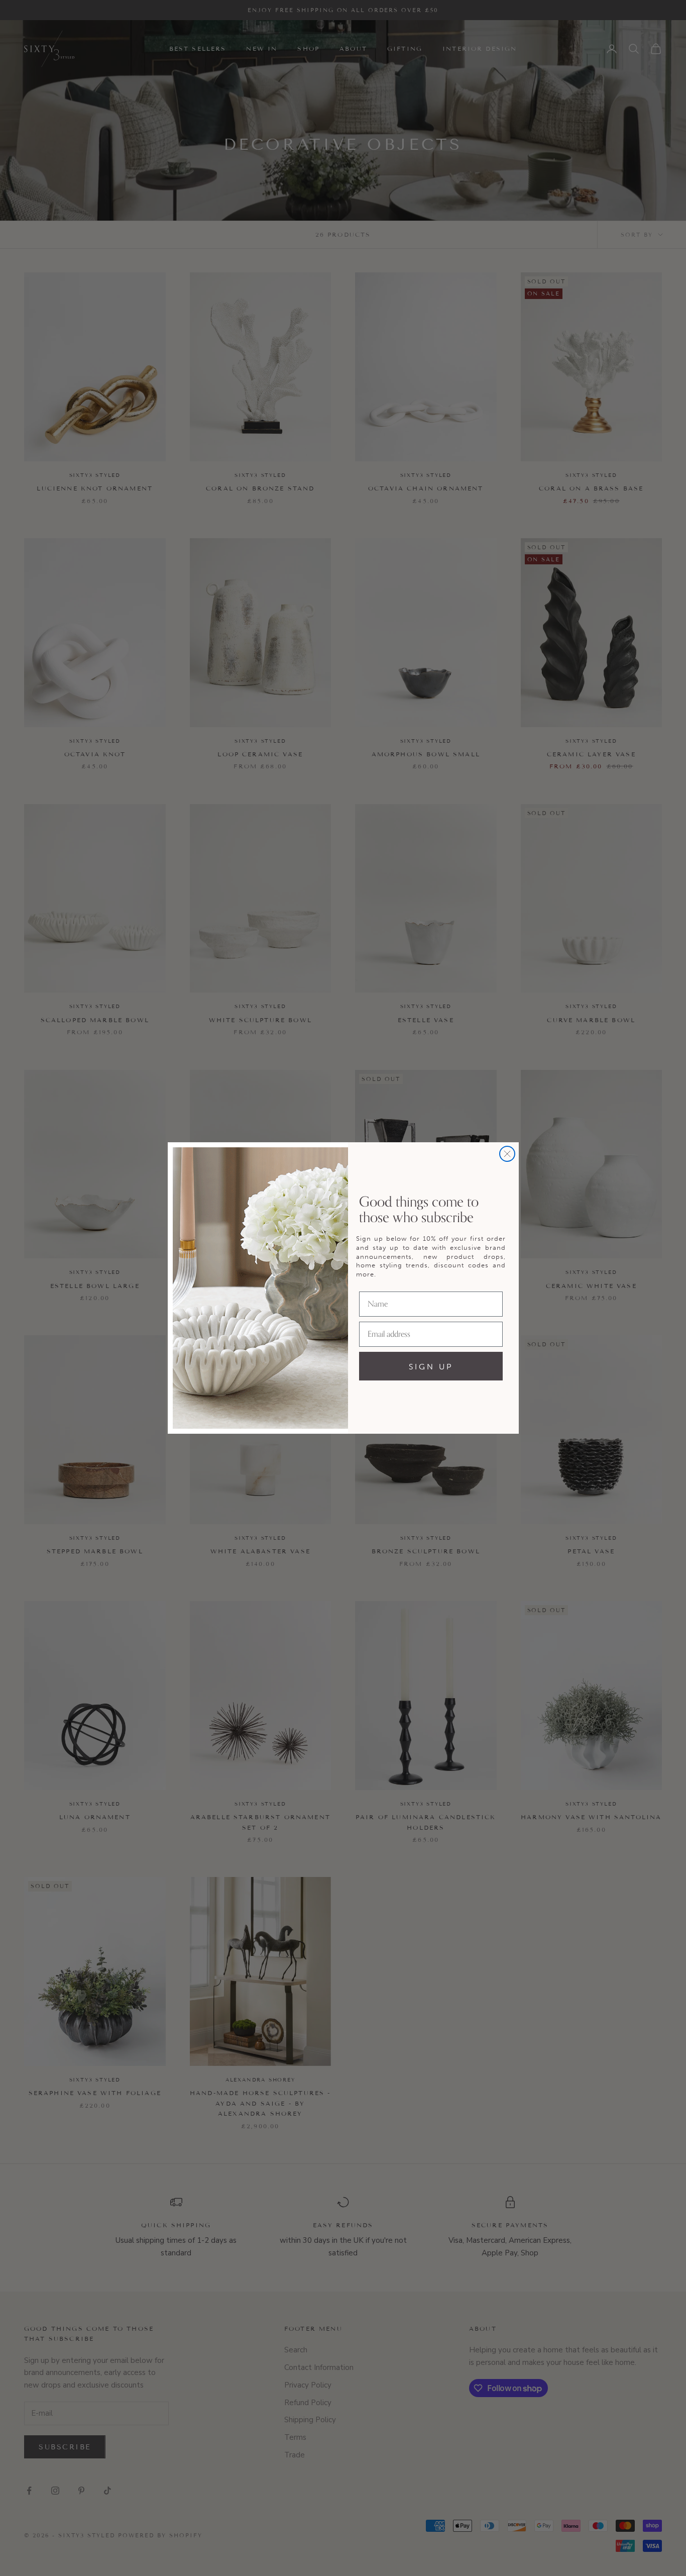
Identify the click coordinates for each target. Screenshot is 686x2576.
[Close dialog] (507, 1154)
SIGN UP (431, 1366)
